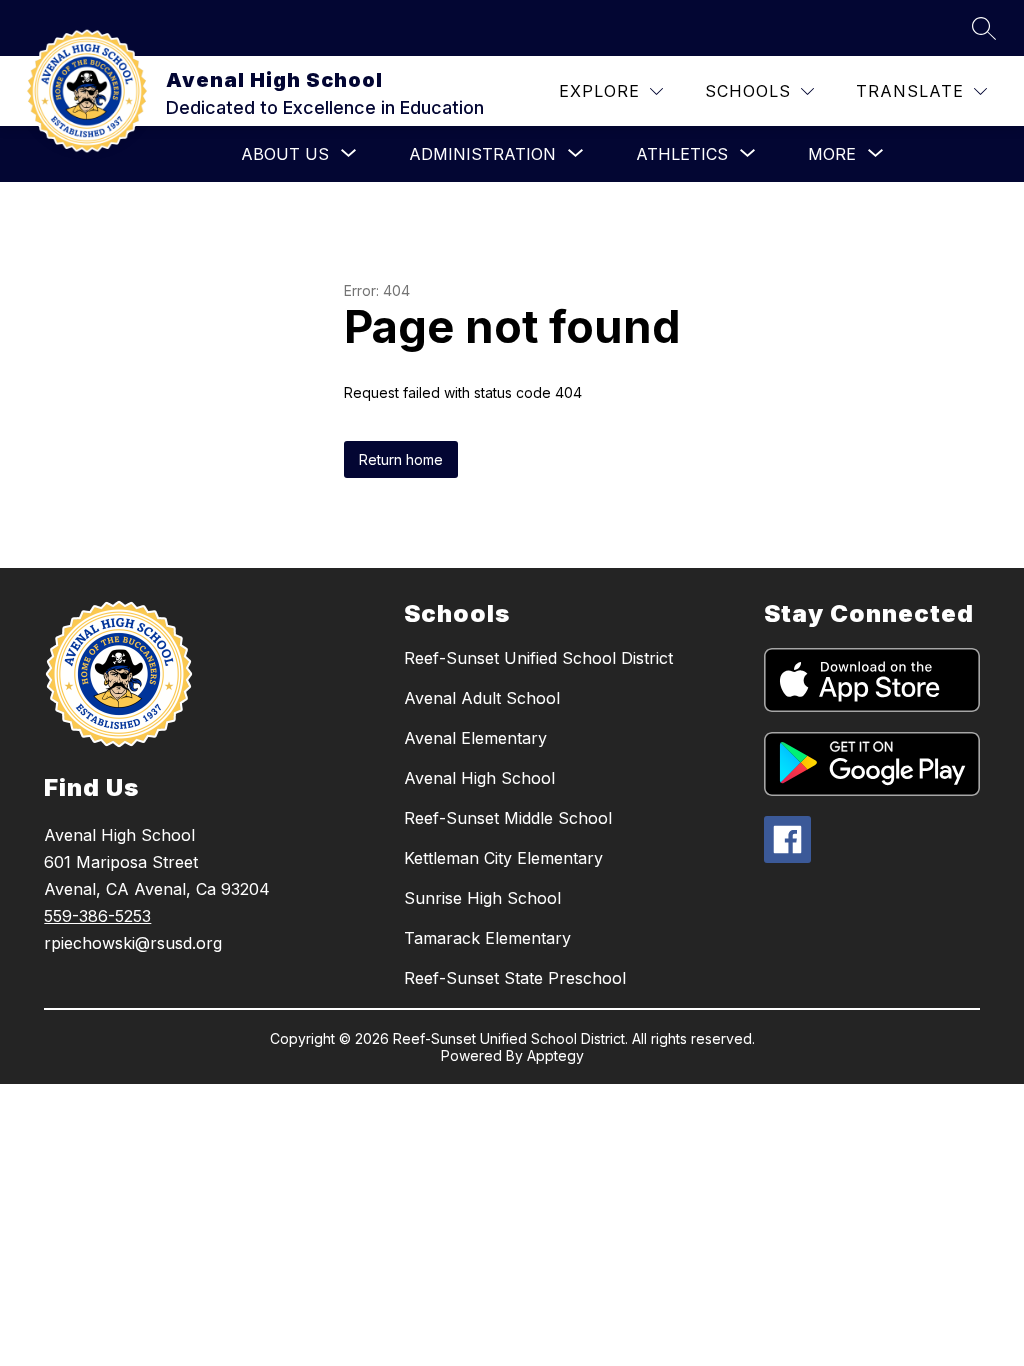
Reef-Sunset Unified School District (538, 658)
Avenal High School (479, 778)
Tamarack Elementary (487, 938)
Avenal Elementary (475, 738)
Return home (401, 459)
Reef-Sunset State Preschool (515, 978)
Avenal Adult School (482, 698)
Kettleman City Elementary (503, 858)
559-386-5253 (97, 916)
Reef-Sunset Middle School (508, 818)
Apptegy (555, 1055)
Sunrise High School (482, 898)
